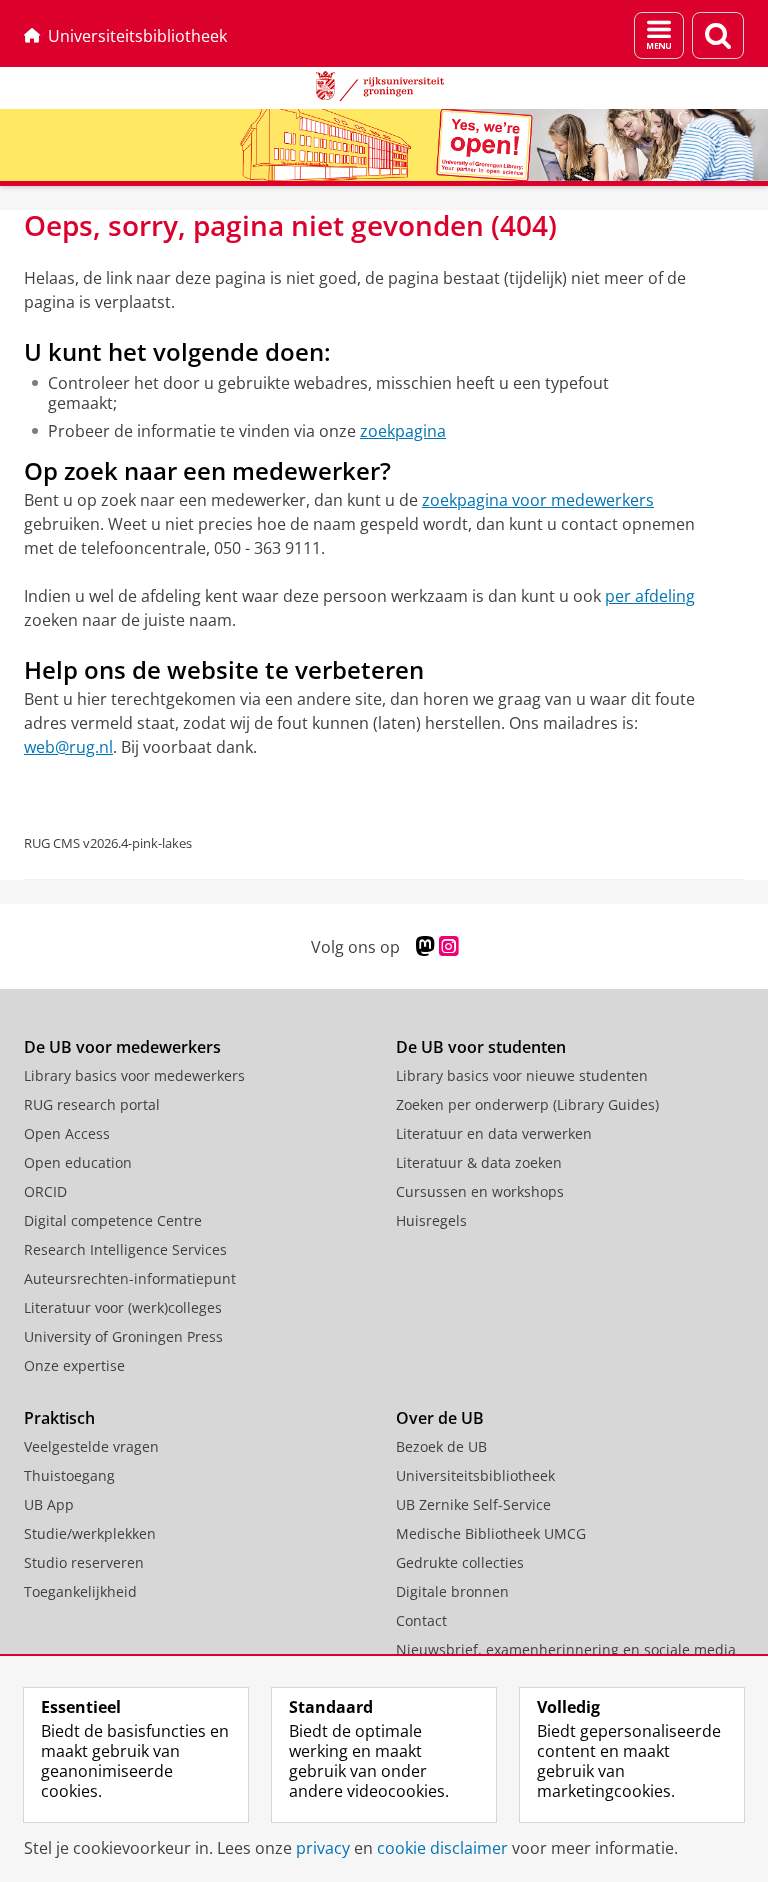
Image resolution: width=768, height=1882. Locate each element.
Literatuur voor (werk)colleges (123, 1307)
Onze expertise (74, 1365)
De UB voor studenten (481, 1047)
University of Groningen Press (123, 1336)
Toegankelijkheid (80, 1591)
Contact (421, 1620)
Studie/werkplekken (90, 1533)
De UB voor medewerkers (122, 1047)
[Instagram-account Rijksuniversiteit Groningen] (448, 946)
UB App (49, 1504)
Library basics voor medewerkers (134, 1075)
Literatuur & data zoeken (479, 1162)
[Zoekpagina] (718, 35)
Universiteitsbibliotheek (137, 36)
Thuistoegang (69, 1475)
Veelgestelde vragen (91, 1446)
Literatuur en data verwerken (494, 1133)
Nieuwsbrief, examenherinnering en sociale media (566, 1649)
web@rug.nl (68, 747)
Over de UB (440, 1418)
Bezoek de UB (441, 1446)
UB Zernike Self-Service (473, 1504)
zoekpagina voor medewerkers (538, 500)
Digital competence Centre (113, 1220)
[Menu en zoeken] (659, 35)
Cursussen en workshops (480, 1191)
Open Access (67, 1133)
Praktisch (59, 1418)
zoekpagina (403, 431)
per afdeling (650, 596)
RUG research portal (92, 1104)
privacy (323, 1848)
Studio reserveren (84, 1562)
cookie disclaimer (442, 1848)
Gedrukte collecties (460, 1562)
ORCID (45, 1191)
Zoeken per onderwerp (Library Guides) (527, 1104)
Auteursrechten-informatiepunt (130, 1278)
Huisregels (431, 1220)
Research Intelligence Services (125, 1249)
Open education (78, 1162)
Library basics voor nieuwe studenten (522, 1075)
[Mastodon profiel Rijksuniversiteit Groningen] (425, 946)
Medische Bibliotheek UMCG (491, 1533)
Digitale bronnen (452, 1591)
